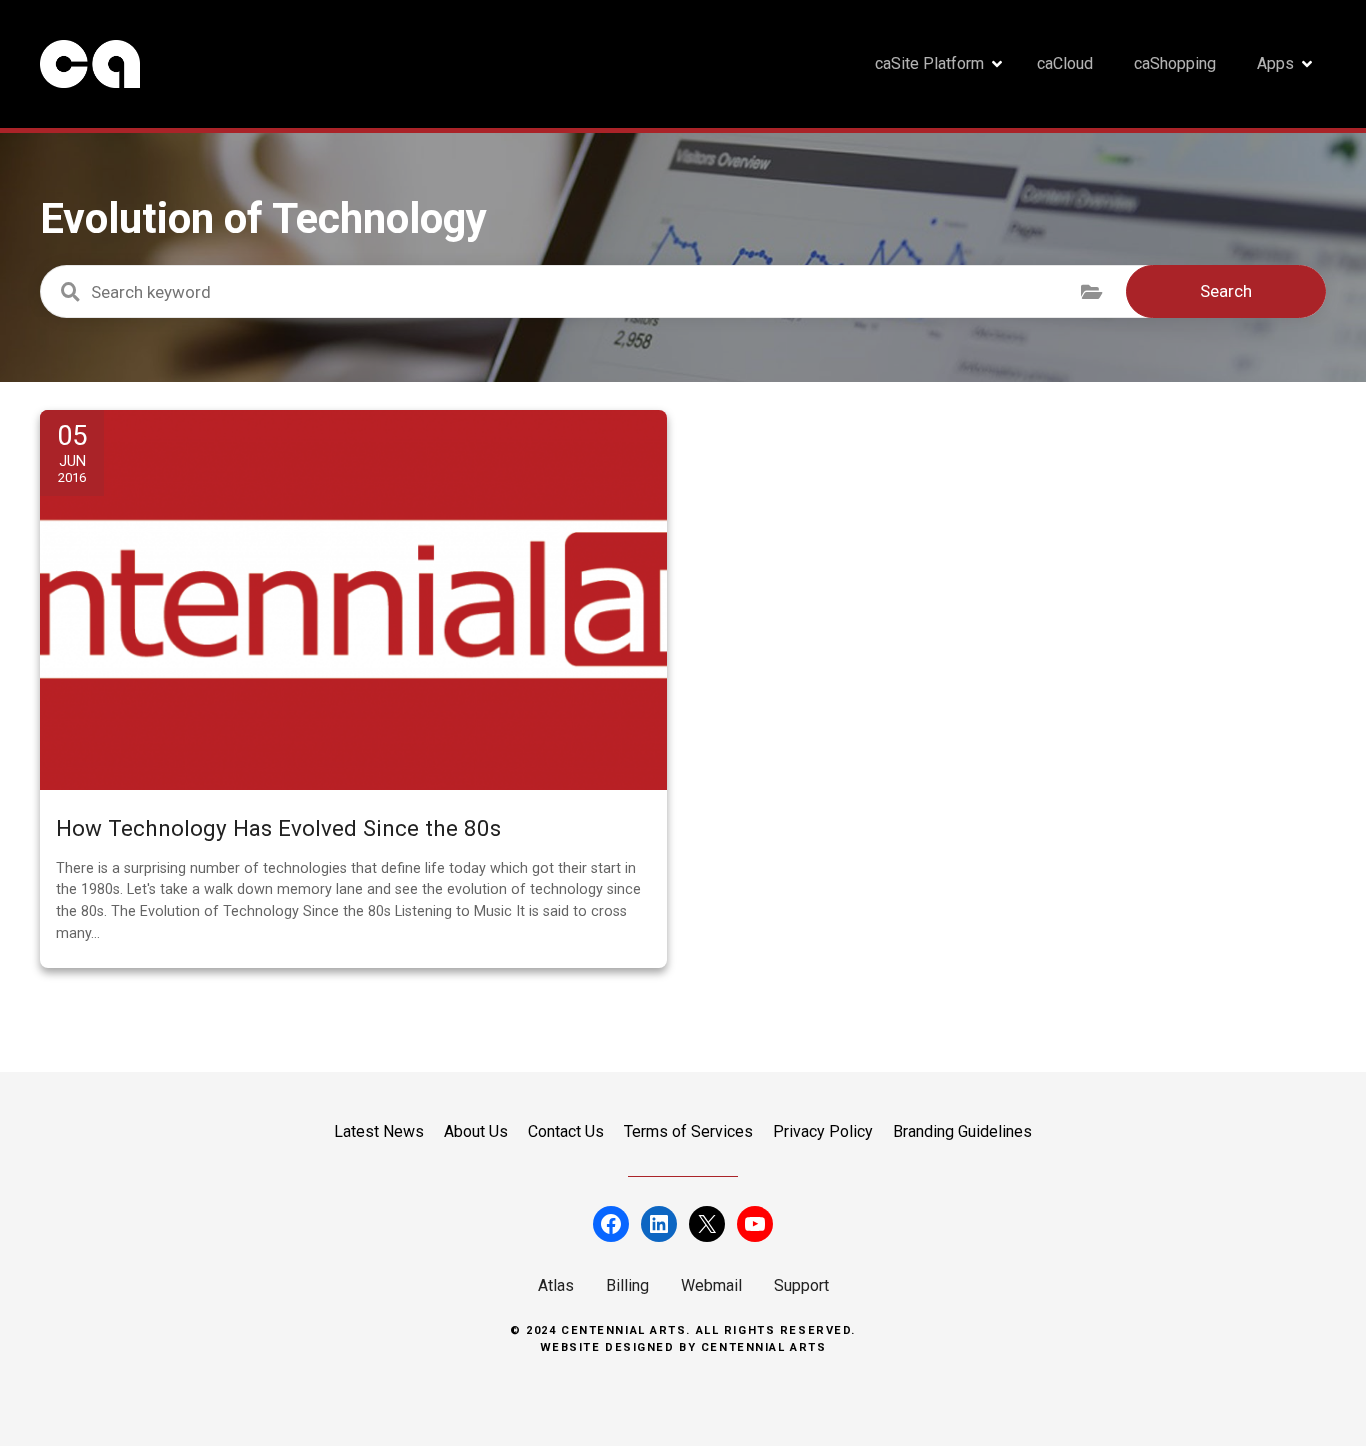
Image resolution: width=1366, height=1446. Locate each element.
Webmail (711, 1285)
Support (801, 1285)
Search (1226, 291)
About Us (476, 1131)
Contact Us (566, 1131)
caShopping (1175, 63)
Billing (627, 1285)
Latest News (379, 1131)
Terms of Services (688, 1131)
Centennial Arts (764, 1347)
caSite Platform (929, 63)
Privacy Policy (823, 1131)
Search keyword (70, 292)
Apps (1275, 63)
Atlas (556, 1285)
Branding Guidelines (962, 1131)
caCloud (1065, 63)
